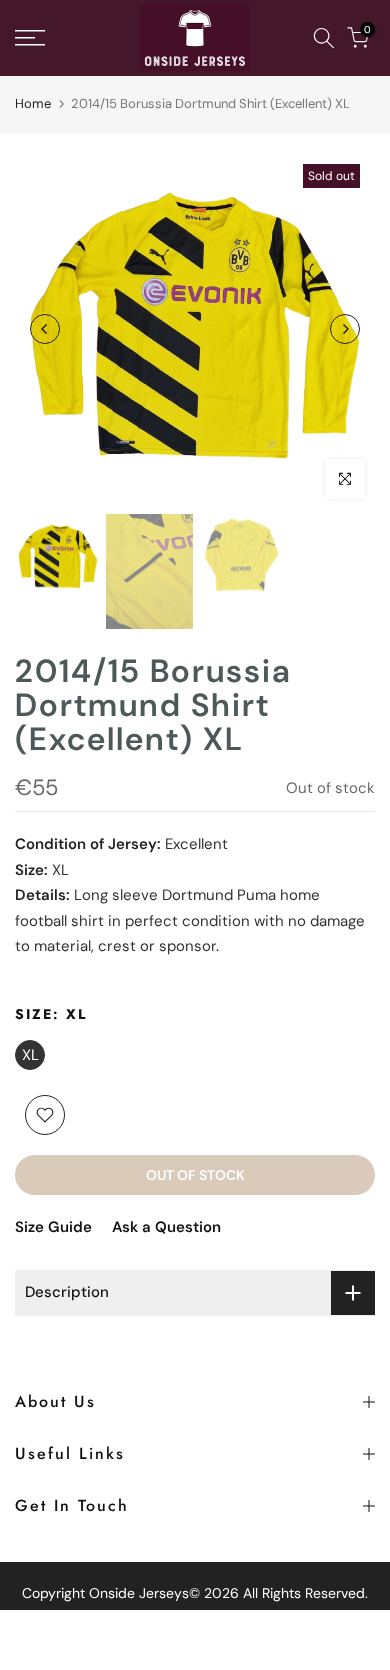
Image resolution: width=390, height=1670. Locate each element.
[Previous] (45, 329)
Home (33, 103)
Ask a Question (166, 1227)
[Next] (345, 329)
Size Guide (53, 1227)
